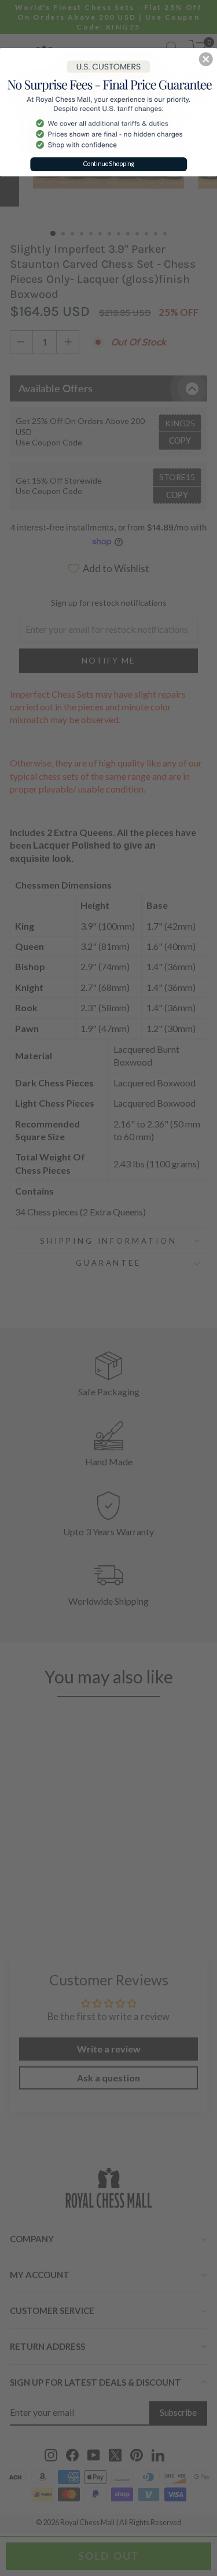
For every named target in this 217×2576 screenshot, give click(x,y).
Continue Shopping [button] (109, 163)
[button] (206, 59)
